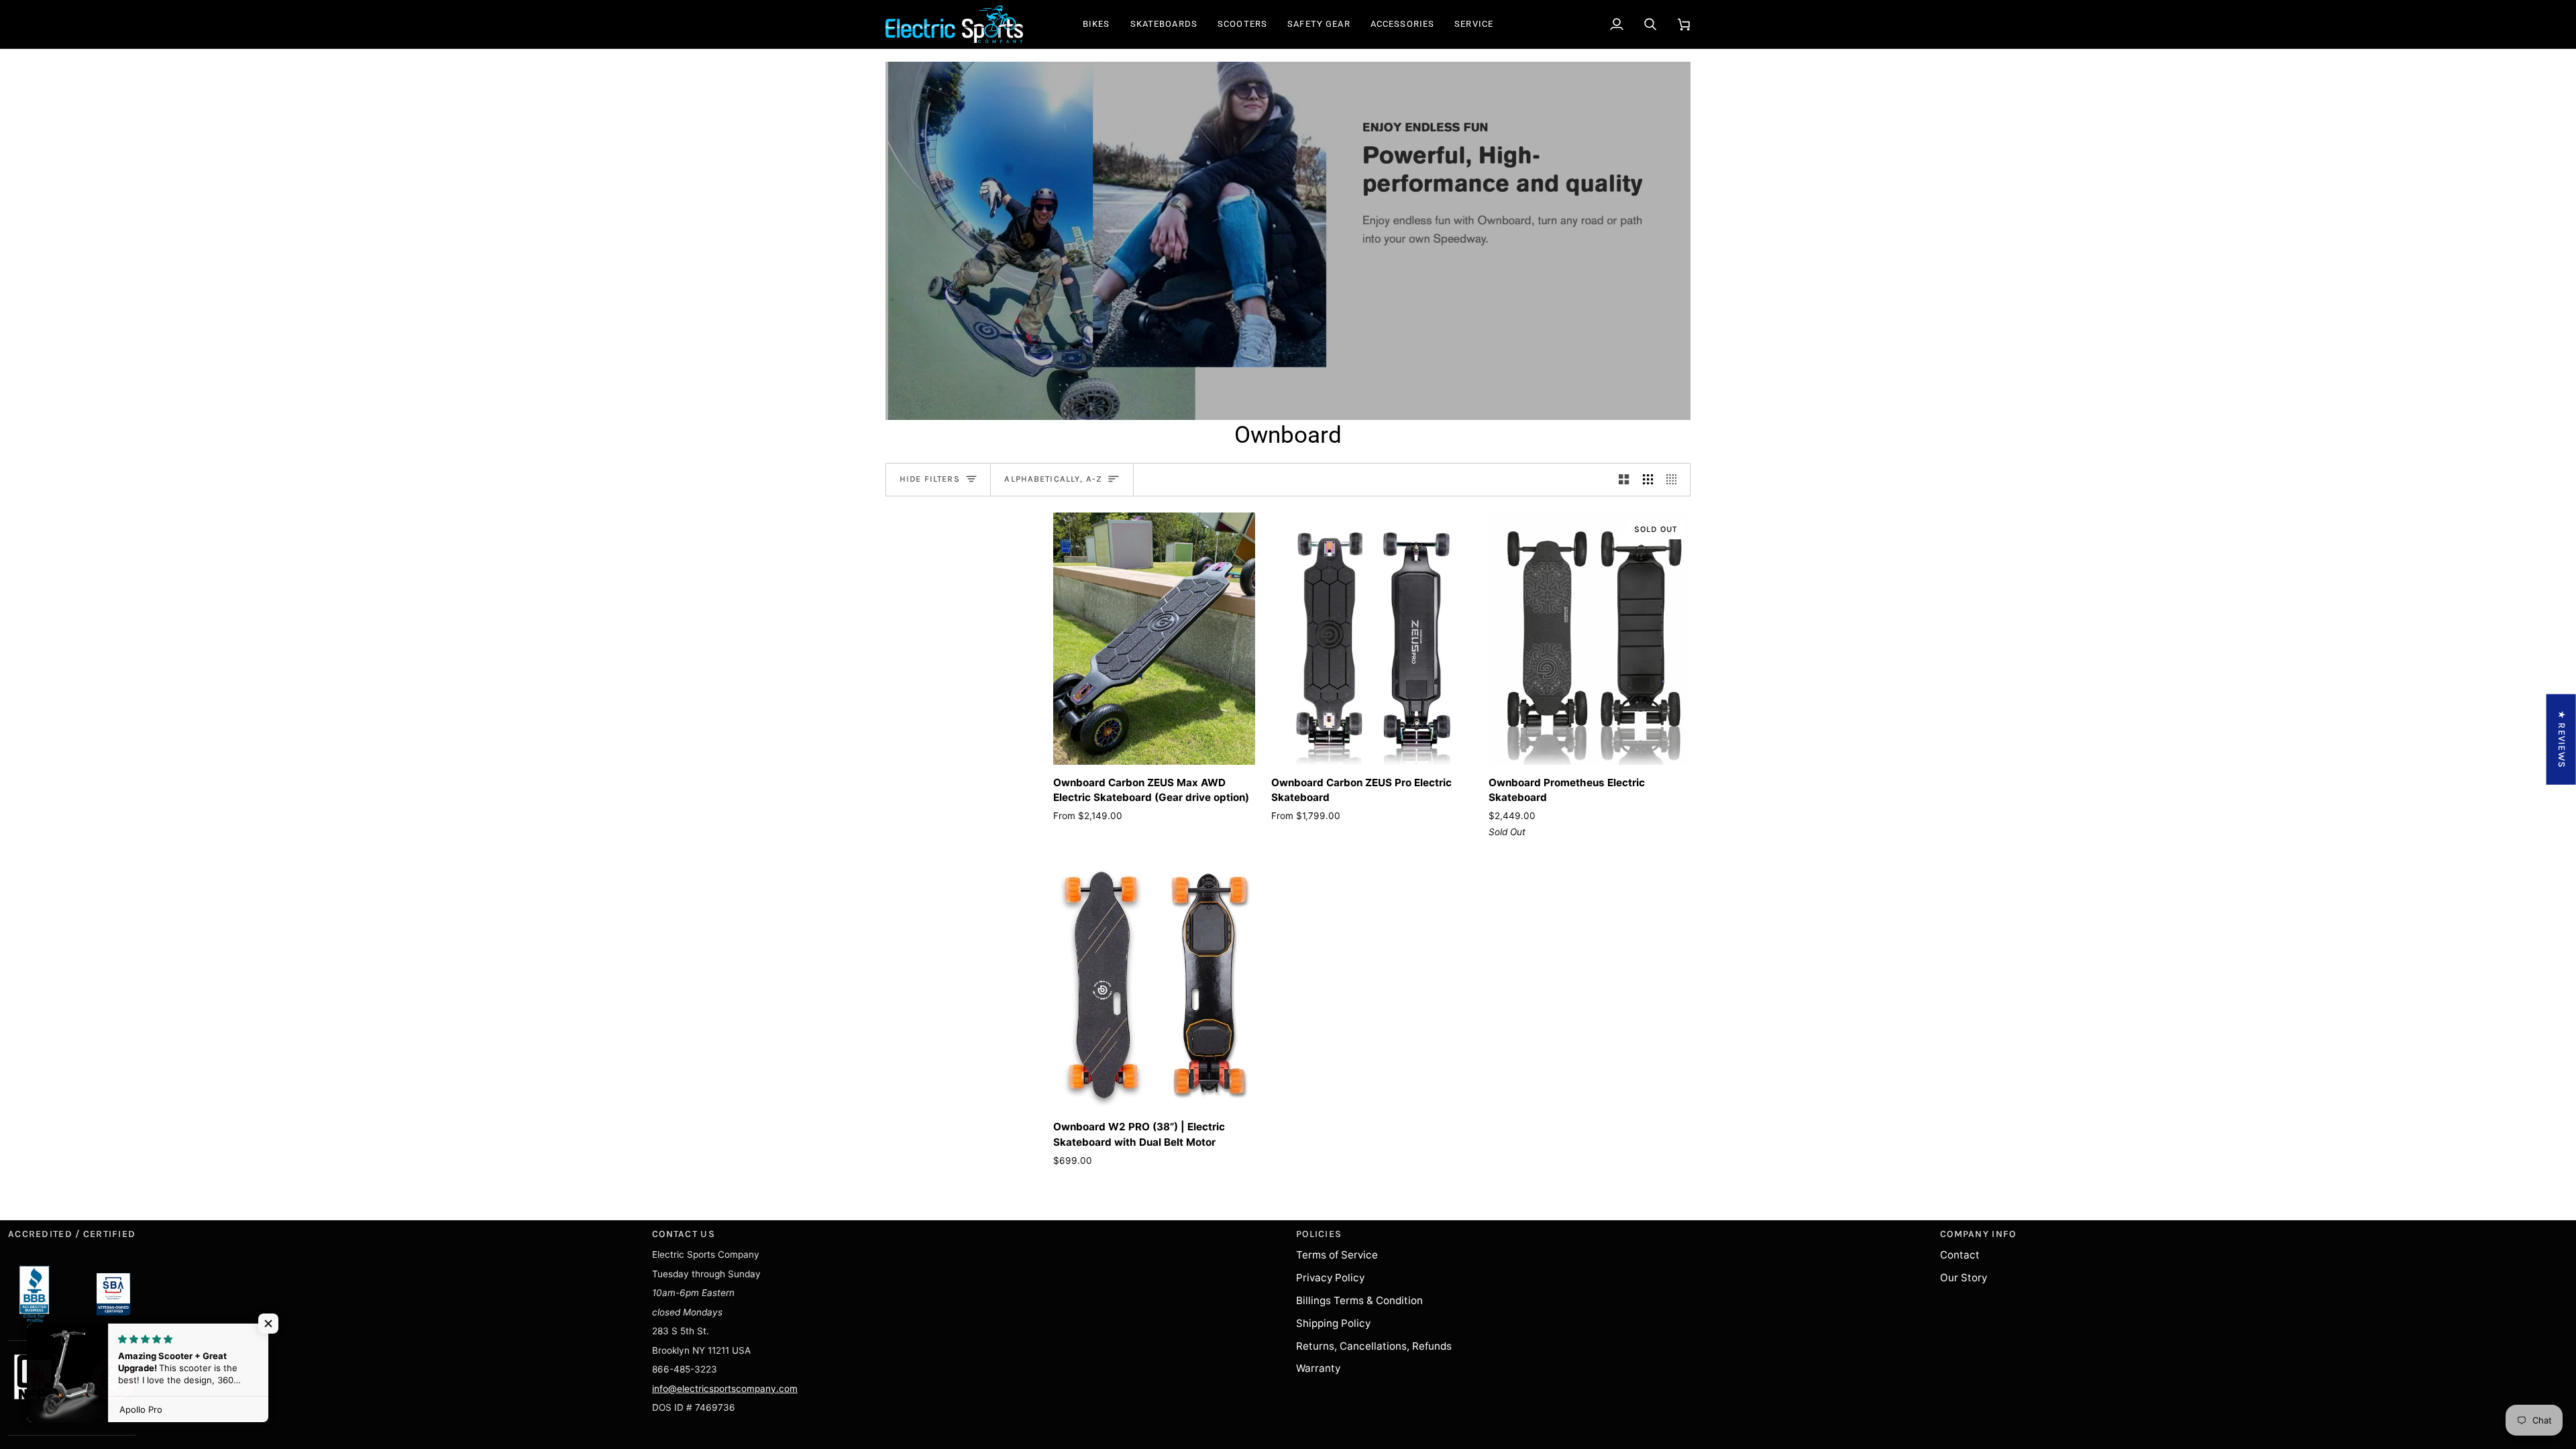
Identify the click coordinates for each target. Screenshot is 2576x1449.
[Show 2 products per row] (1624, 480)
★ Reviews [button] (2562, 740)
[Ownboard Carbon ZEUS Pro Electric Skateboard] (1372, 639)
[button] (1096, 24)
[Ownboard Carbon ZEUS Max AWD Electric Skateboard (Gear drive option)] (1154, 639)
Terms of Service (1337, 1255)
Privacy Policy (1330, 1278)
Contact (1960, 1255)
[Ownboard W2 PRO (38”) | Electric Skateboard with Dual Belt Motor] (1154, 983)
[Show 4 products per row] (1675, 480)
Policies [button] (1319, 1234)
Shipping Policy (1333, 1323)
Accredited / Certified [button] (72, 1234)
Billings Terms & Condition (1359, 1300)
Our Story (1964, 1278)
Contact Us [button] (684, 1234)
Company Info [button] (1978, 1234)
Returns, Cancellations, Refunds (1374, 1346)
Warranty (1318, 1368)
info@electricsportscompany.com (725, 1389)
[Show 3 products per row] (1648, 480)
